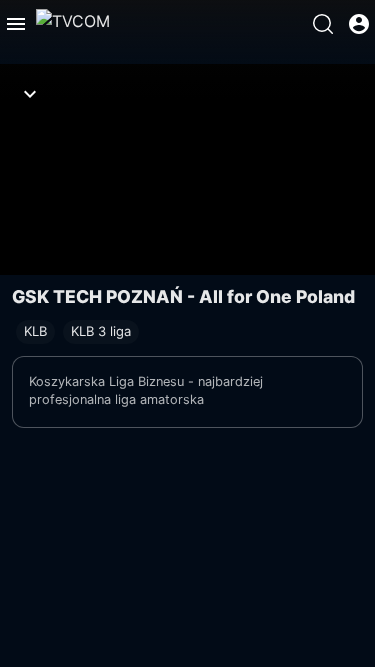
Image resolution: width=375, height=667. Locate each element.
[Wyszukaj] (323, 24)
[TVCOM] (73, 24)
